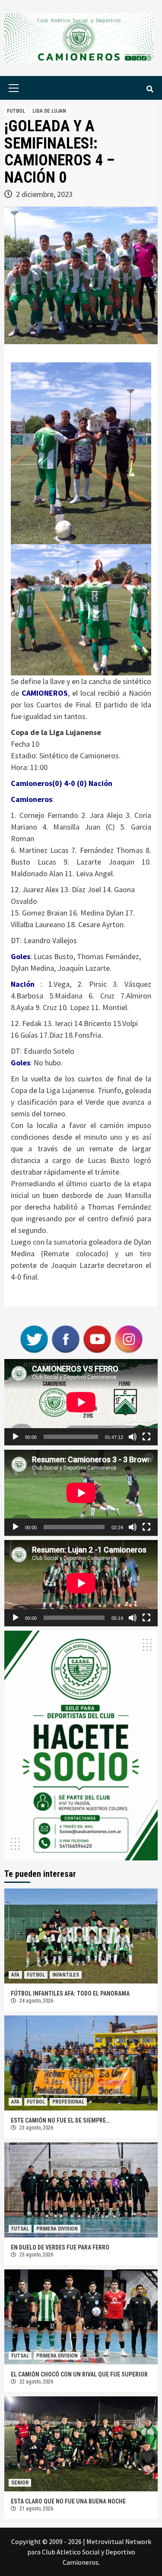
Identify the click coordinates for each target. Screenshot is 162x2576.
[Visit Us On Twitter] (34, 1338)
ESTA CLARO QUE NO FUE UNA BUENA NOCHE (68, 2501)
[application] (81, 1402)
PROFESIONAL (68, 2102)
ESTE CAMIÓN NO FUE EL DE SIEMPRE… (60, 2120)
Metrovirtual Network (119, 2541)
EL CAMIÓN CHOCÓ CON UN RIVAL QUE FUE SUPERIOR (79, 2374)
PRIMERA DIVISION (57, 2229)
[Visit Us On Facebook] (65, 1338)
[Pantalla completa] (146, 1437)
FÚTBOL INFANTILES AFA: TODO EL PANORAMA (70, 1993)
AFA (15, 1975)
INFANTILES (66, 1975)
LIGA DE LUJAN (49, 111)
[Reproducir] (16, 1437)
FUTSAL (20, 2229)
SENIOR (20, 2483)
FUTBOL (16, 111)
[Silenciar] (133, 1437)
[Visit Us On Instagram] (129, 1338)
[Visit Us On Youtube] (97, 1338)
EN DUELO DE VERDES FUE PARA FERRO (60, 2247)
